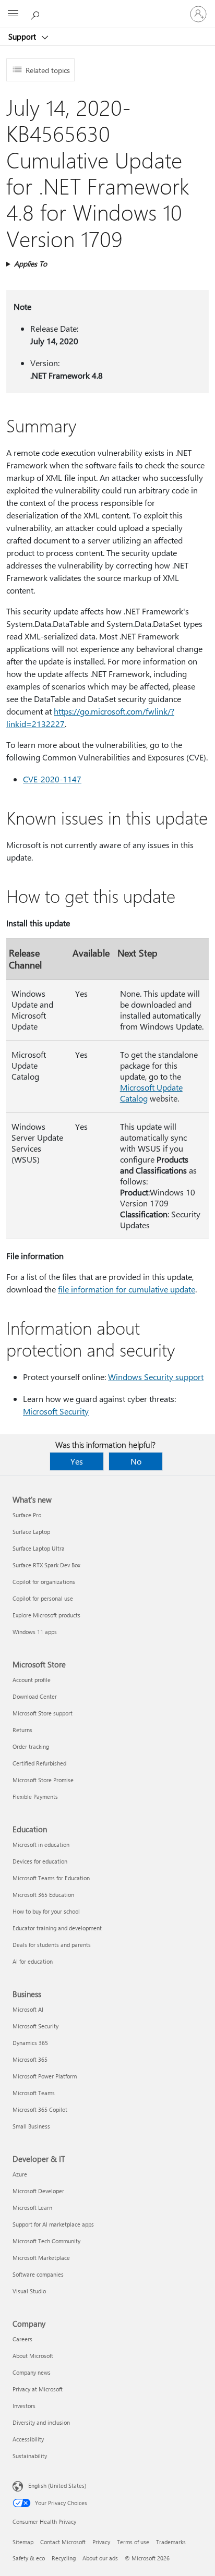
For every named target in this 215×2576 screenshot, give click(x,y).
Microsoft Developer (38, 2191)
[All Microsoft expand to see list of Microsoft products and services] (13, 14)
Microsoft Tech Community (46, 2241)
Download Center (35, 1696)
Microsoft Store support (43, 1713)
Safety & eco (29, 2558)
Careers (22, 2339)
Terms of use (133, 2542)
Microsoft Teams (34, 2093)
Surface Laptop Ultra (39, 1548)
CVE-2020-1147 (52, 779)
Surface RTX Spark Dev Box (46, 1565)
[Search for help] (37, 14)
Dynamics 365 (30, 2043)
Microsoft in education (41, 1845)
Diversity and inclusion (41, 2422)
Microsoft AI (28, 2009)
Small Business (31, 2126)
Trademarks (171, 2542)
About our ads (100, 2558)
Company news (32, 2372)
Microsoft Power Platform (45, 2076)
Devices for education (40, 1861)
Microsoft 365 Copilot (40, 2109)
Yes (77, 1461)
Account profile (32, 1680)
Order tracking (31, 1746)
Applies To (31, 264)
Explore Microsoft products (46, 1615)
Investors (24, 2406)
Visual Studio (29, 2291)
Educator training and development (57, 1928)
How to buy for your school (46, 1911)
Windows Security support (156, 1377)
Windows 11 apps (35, 1632)
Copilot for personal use (43, 1598)
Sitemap (23, 2542)
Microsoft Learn (32, 2208)
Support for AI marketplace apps (53, 2224)
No (136, 1461)
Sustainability (30, 2456)
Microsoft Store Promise (43, 1780)
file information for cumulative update (127, 1289)
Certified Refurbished (39, 1763)
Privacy (101, 2542)
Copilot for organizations (44, 1582)
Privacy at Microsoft (38, 2389)
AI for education (33, 1961)
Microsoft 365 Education (43, 1895)
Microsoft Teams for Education (51, 1878)
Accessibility (28, 2439)
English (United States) (57, 2486)
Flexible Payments (35, 1797)
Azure (20, 2174)
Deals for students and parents (52, 1945)
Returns (22, 1730)
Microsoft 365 (30, 2059)
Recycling (64, 2558)
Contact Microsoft (63, 2542)
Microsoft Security (56, 1411)
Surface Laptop (31, 1532)
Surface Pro (27, 1515)
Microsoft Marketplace (41, 2258)
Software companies (38, 2274)
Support (23, 37)
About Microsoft (33, 2356)
